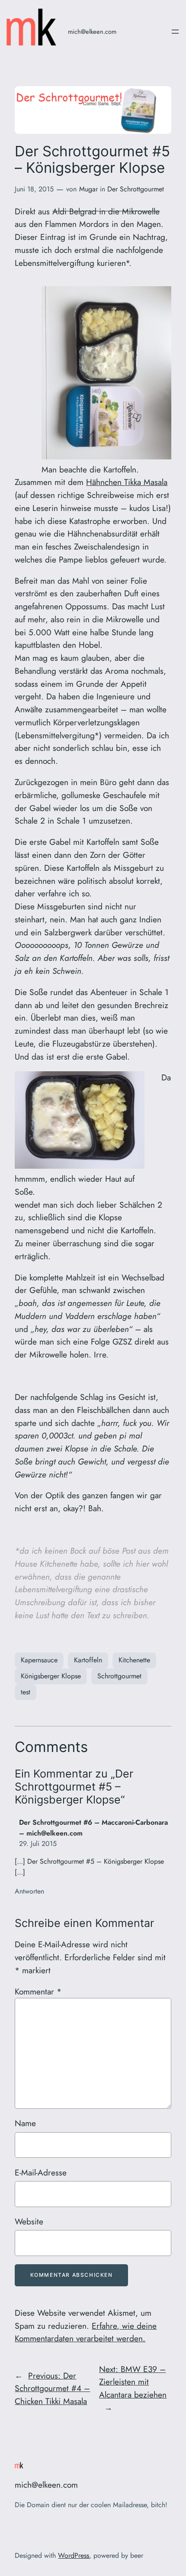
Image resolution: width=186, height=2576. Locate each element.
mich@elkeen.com (92, 31)
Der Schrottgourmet (136, 189)
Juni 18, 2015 (34, 189)
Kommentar (38, 1991)
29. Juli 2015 (38, 1844)
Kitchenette (134, 1660)
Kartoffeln (88, 1660)
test (26, 1692)
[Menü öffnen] (175, 32)
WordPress (74, 2555)
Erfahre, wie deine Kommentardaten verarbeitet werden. (86, 2332)
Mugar (88, 189)
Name (25, 2123)
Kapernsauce (39, 1660)
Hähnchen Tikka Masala (127, 482)
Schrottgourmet (119, 1676)
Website (29, 2221)
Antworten (29, 1891)
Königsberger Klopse (51, 1676)
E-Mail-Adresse (41, 2172)
